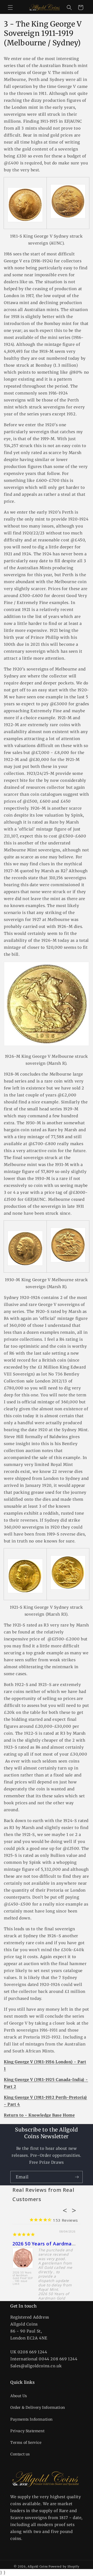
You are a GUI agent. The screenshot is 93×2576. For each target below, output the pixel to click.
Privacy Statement (27, 2431)
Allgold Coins (38, 2566)
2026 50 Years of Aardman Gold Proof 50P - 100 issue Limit (23, 2278)
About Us (19, 2396)
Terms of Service (26, 2443)
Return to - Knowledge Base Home (39, 2115)
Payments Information (32, 2419)
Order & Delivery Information (38, 2407)
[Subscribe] (77, 2177)
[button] (10, 7)
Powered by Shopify (64, 2566)
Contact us (20, 2454)
